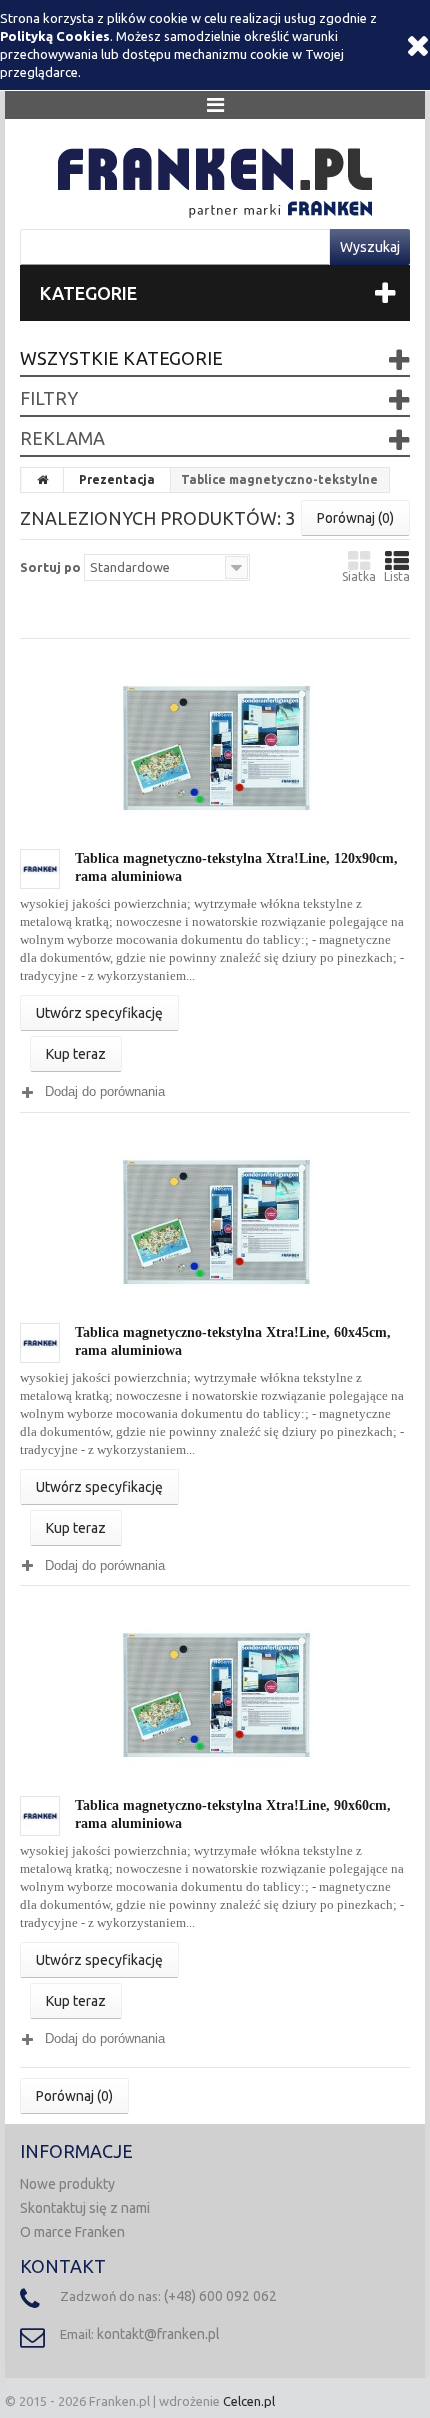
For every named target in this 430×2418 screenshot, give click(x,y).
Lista (397, 576)
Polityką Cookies (55, 36)
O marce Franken (72, 2232)
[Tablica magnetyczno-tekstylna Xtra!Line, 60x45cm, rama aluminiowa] (215, 1221)
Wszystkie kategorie (121, 358)
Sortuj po (50, 567)
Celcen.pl (249, 2401)
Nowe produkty (67, 2184)
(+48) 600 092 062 (220, 2296)
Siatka (359, 576)
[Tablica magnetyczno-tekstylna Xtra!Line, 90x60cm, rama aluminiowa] (215, 1695)
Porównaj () (355, 518)
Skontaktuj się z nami (85, 2208)
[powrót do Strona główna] (43, 480)
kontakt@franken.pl (158, 2334)
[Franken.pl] (215, 179)
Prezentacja (117, 479)
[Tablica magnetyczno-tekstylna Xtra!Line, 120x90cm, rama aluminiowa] (215, 747)
